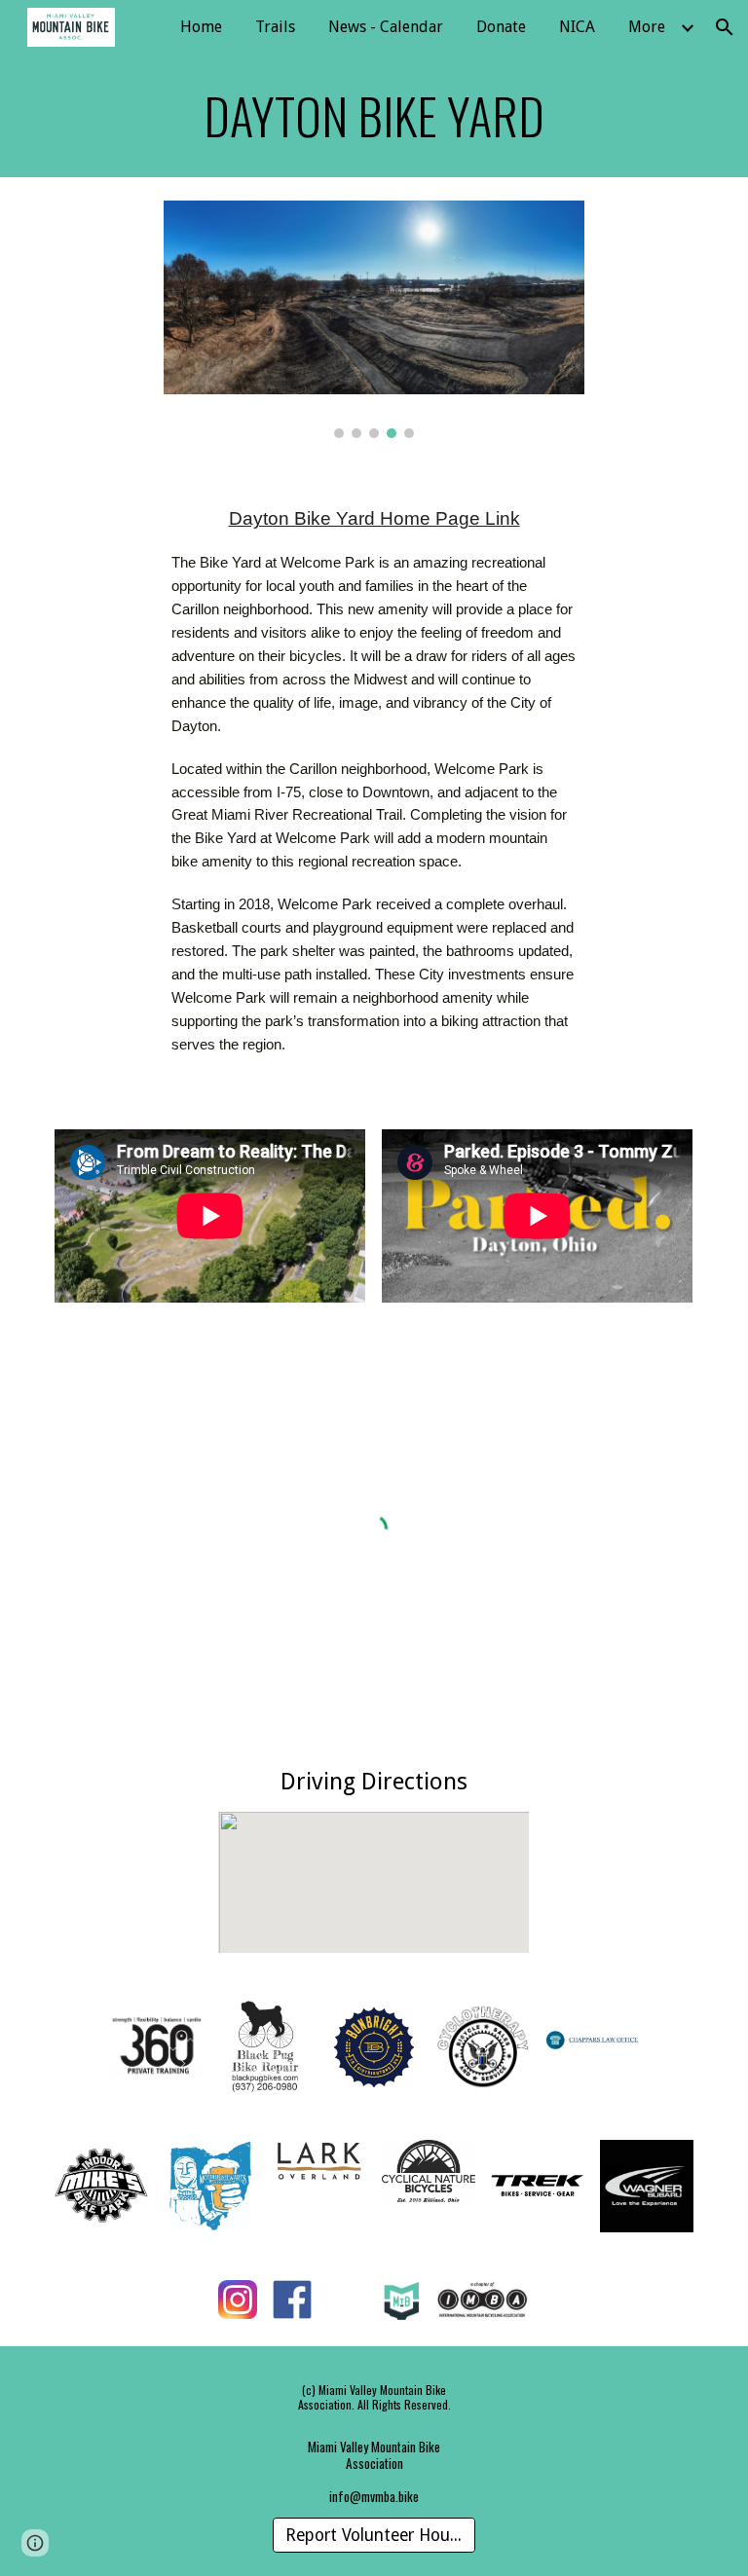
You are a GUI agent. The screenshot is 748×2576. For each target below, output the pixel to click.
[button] (725, 27)
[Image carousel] (374, 319)
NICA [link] (577, 27)
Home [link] (201, 27)
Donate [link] (501, 27)
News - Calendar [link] (386, 27)
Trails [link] (275, 27)
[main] (374, 116)
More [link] (647, 27)
